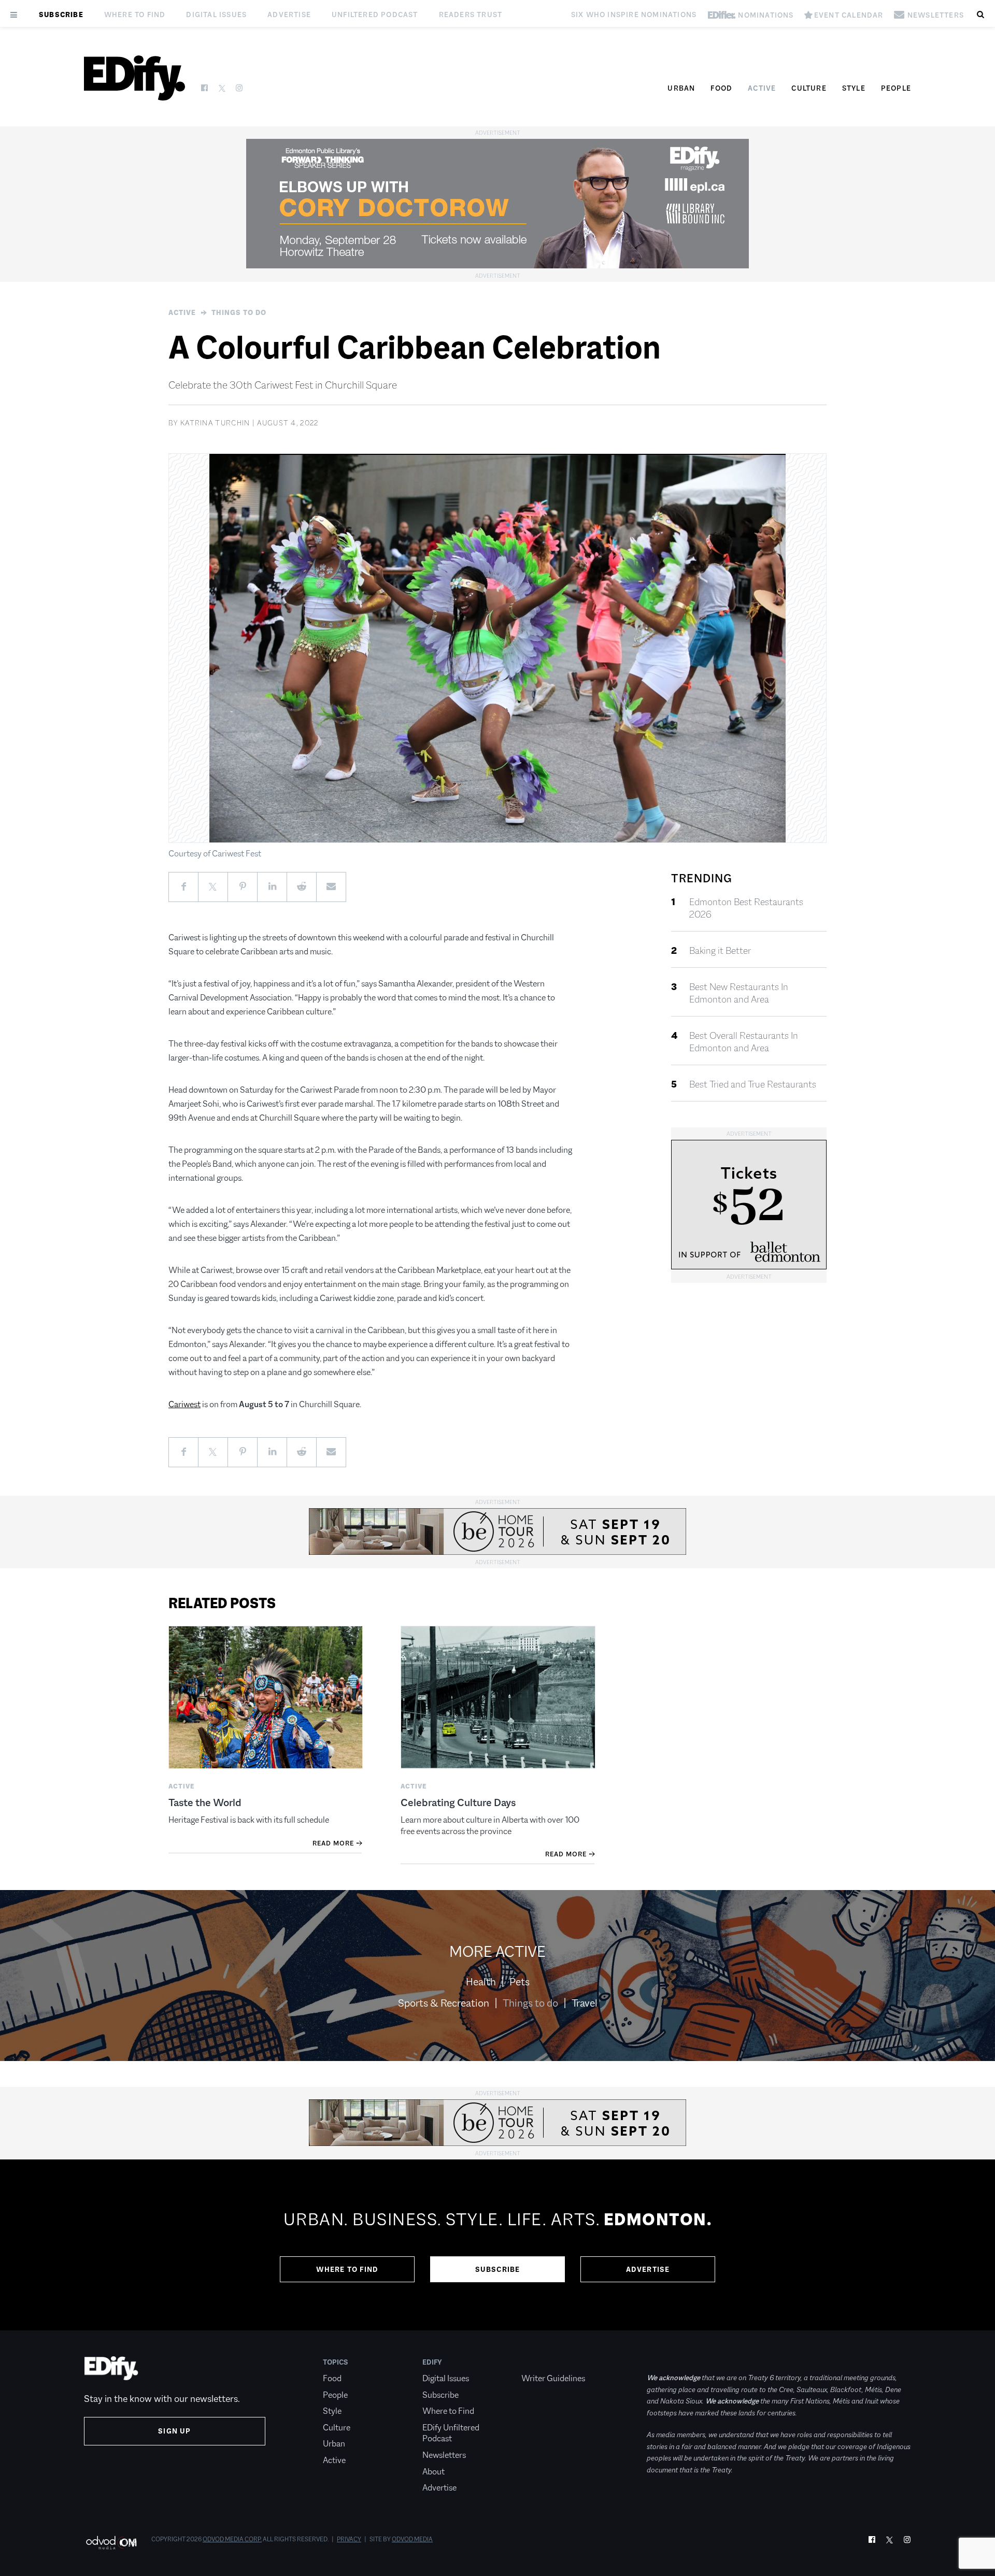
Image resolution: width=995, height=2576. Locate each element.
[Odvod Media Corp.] (111, 2543)
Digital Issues (216, 15)
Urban (681, 88)
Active (762, 88)
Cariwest (184, 1404)
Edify (432, 2362)
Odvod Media (412, 2539)
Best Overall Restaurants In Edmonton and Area (744, 1042)
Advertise (289, 15)
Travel (585, 2003)
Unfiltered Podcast (375, 15)
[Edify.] (134, 78)
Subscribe (61, 15)
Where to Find (135, 15)
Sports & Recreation (444, 2003)
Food (721, 88)
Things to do (239, 312)
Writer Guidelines (553, 2378)
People (896, 88)
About (433, 2472)
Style (854, 88)
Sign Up (174, 2431)
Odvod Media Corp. (232, 2539)
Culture (809, 88)
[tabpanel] (497, 2245)
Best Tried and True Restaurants (753, 1084)
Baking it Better (720, 951)
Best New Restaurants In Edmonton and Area (739, 993)
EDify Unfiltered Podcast (451, 2433)
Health (481, 1982)
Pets (520, 1982)
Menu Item (541, 2362)
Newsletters (444, 2455)
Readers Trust (471, 15)
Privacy (349, 2539)
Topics (336, 2362)
